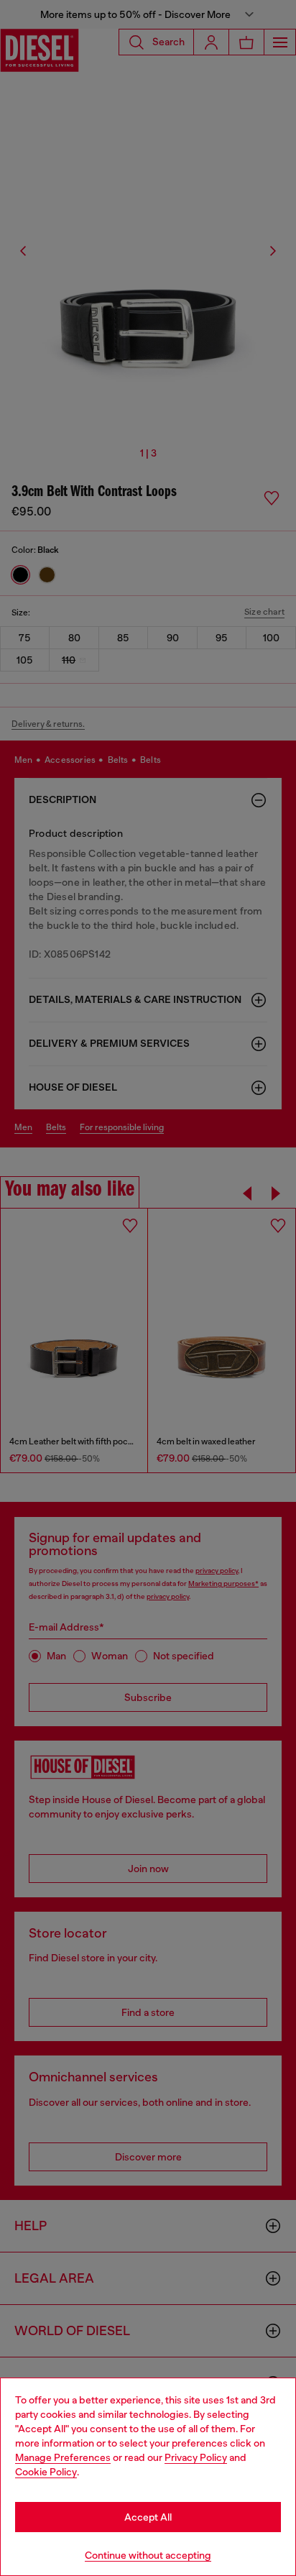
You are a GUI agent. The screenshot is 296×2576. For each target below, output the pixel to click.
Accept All (148, 2517)
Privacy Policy (196, 2457)
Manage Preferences (63, 2457)
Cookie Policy (46, 2472)
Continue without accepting (148, 2555)
